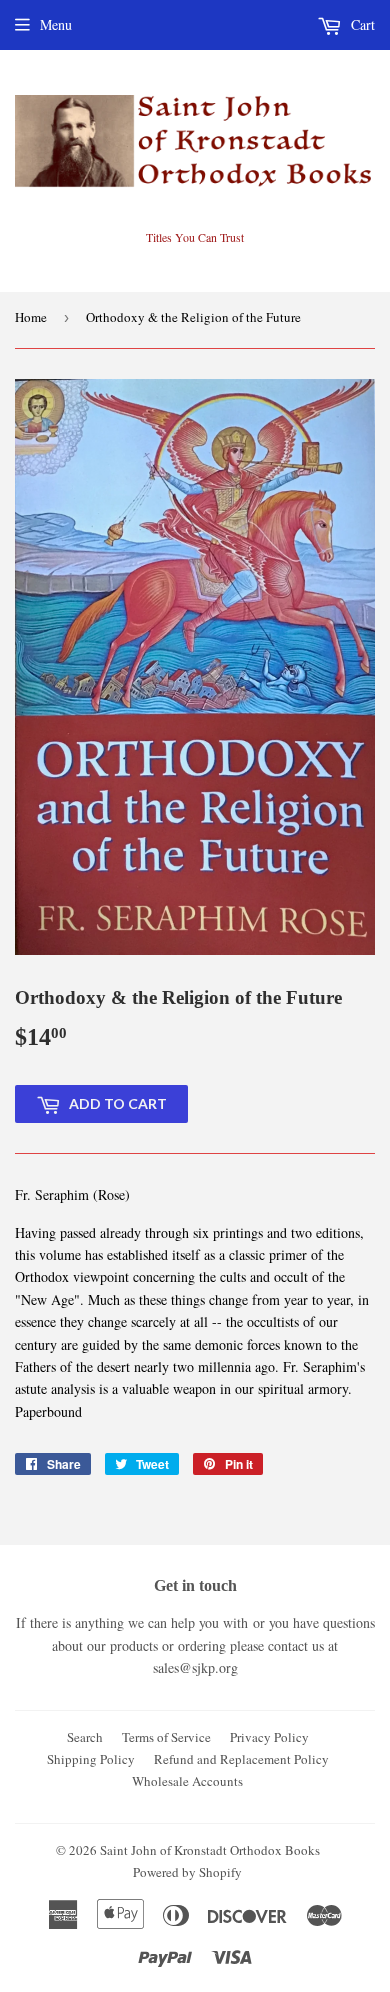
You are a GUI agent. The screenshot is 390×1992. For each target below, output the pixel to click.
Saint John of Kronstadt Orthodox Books (210, 1850)
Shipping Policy (91, 1759)
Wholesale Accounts (187, 1781)
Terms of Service (166, 1737)
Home (31, 317)
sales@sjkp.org (195, 1667)
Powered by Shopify (187, 1872)
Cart (361, 24)
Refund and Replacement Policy (241, 1759)
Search (85, 1737)
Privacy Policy (269, 1737)
